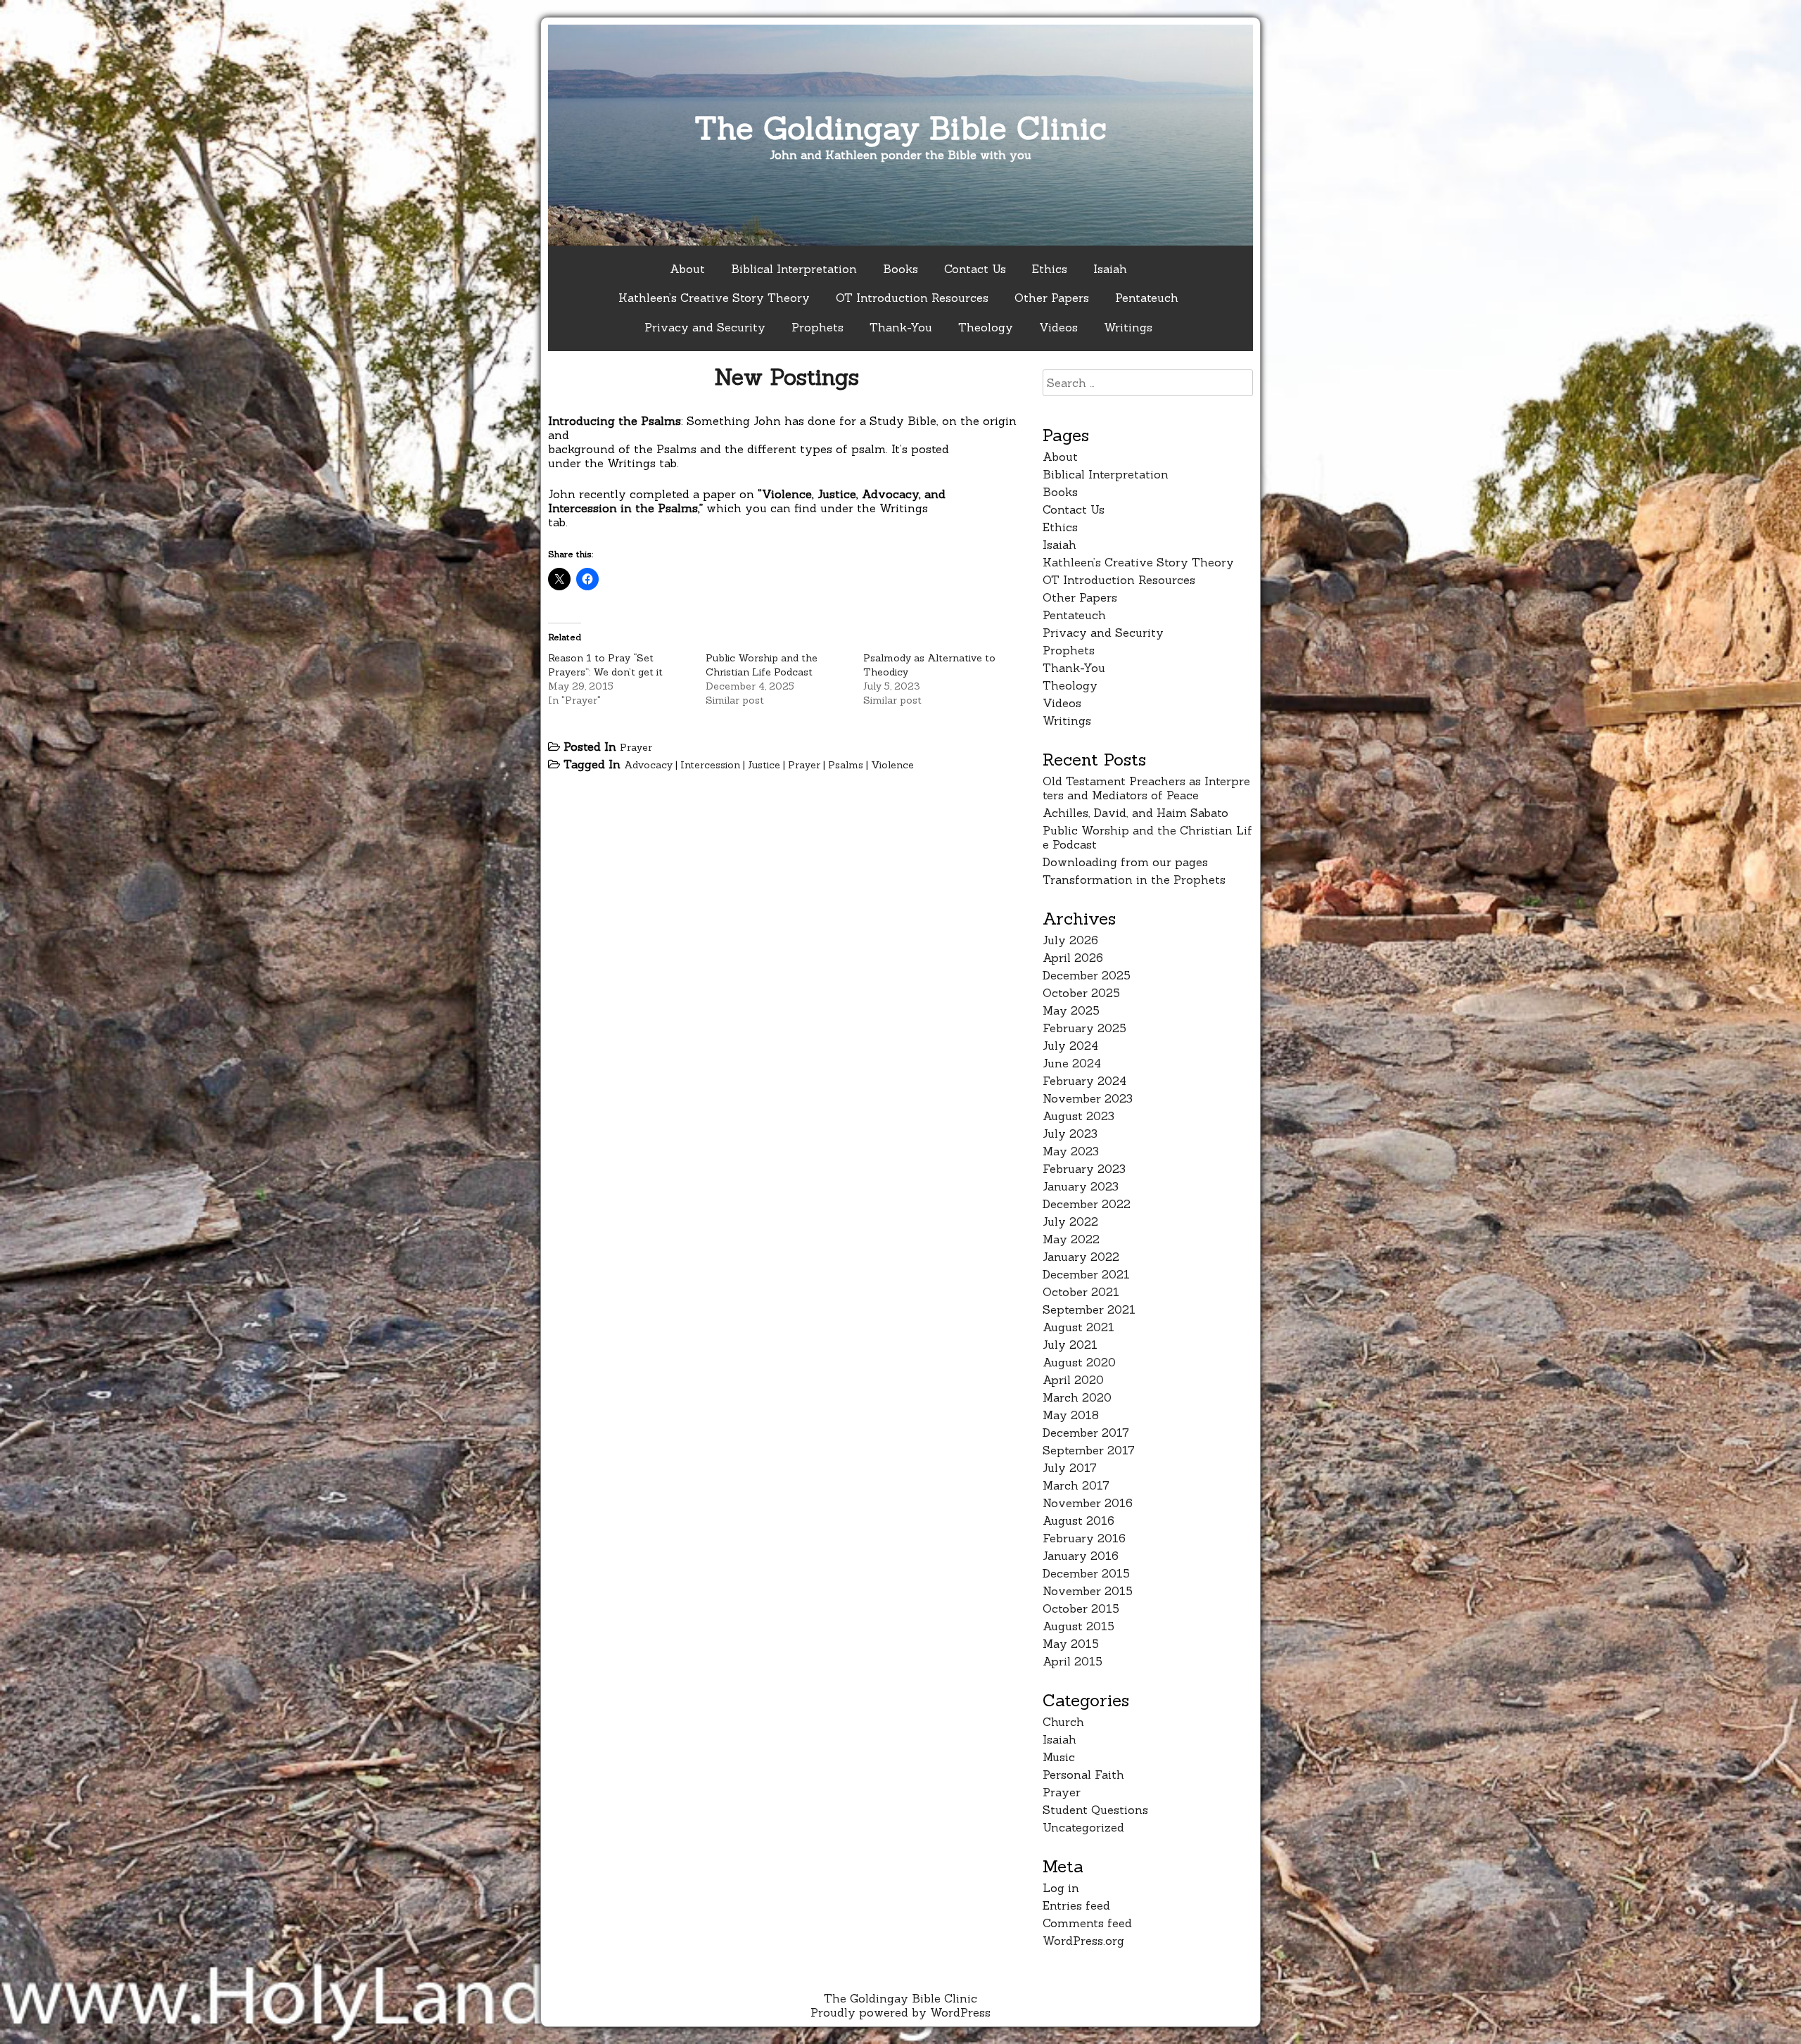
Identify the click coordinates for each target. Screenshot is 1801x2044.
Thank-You (901, 327)
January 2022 (1081, 1257)
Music (1059, 1757)
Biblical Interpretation (794, 269)
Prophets (817, 327)
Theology (986, 327)
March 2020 (1077, 1397)
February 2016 (1084, 1538)
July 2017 (1070, 1468)
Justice (764, 765)
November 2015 (1088, 1591)
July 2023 (1070, 1134)
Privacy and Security (705, 327)
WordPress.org (1083, 1941)
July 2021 (1070, 1345)
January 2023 (1081, 1186)
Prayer (636, 747)
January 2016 (1081, 1556)
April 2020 (1073, 1380)
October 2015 (1081, 1608)
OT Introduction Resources (912, 298)
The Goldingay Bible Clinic (900, 128)
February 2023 (1084, 1169)
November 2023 (1088, 1098)
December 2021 (1086, 1274)
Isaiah (1110, 269)
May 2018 (1071, 1415)
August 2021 (1078, 1327)
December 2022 (1087, 1204)
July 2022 (1070, 1221)
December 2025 (1087, 975)
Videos (1058, 327)
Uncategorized (1083, 1827)
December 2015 (1086, 1573)
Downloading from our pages (1125, 862)
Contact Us (975, 269)
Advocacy (648, 765)
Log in (1061, 1888)
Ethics (1050, 269)
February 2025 (1084, 1028)
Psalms (846, 765)
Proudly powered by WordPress (900, 2012)
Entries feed (1076, 1905)
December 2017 (1086, 1433)
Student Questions (1095, 1810)
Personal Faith (1083, 1775)
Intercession (710, 765)
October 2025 (1081, 993)
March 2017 (1076, 1485)
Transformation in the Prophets (1134, 880)
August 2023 (1078, 1116)
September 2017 (1089, 1450)
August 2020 (1079, 1362)
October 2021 (1081, 1292)
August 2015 (1078, 1626)
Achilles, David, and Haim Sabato (1135, 813)
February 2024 (1084, 1081)
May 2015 (1071, 1644)
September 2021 (1089, 1309)
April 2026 (1073, 958)
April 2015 (1073, 1661)
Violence (892, 765)
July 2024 (1070, 1046)
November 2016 (1088, 1503)
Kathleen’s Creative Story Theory (714, 298)
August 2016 (1078, 1521)
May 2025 (1071, 1010)
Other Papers (1052, 298)
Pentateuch (1147, 298)
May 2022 (1071, 1239)
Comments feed (1087, 1923)
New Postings (787, 377)
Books (900, 269)
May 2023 (1071, 1151)
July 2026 (1070, 940)
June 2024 (1072, 1063)
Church (1063, 1722)
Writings (1128, 327)
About (687, 269)
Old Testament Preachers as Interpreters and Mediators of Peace (1146, 788)
